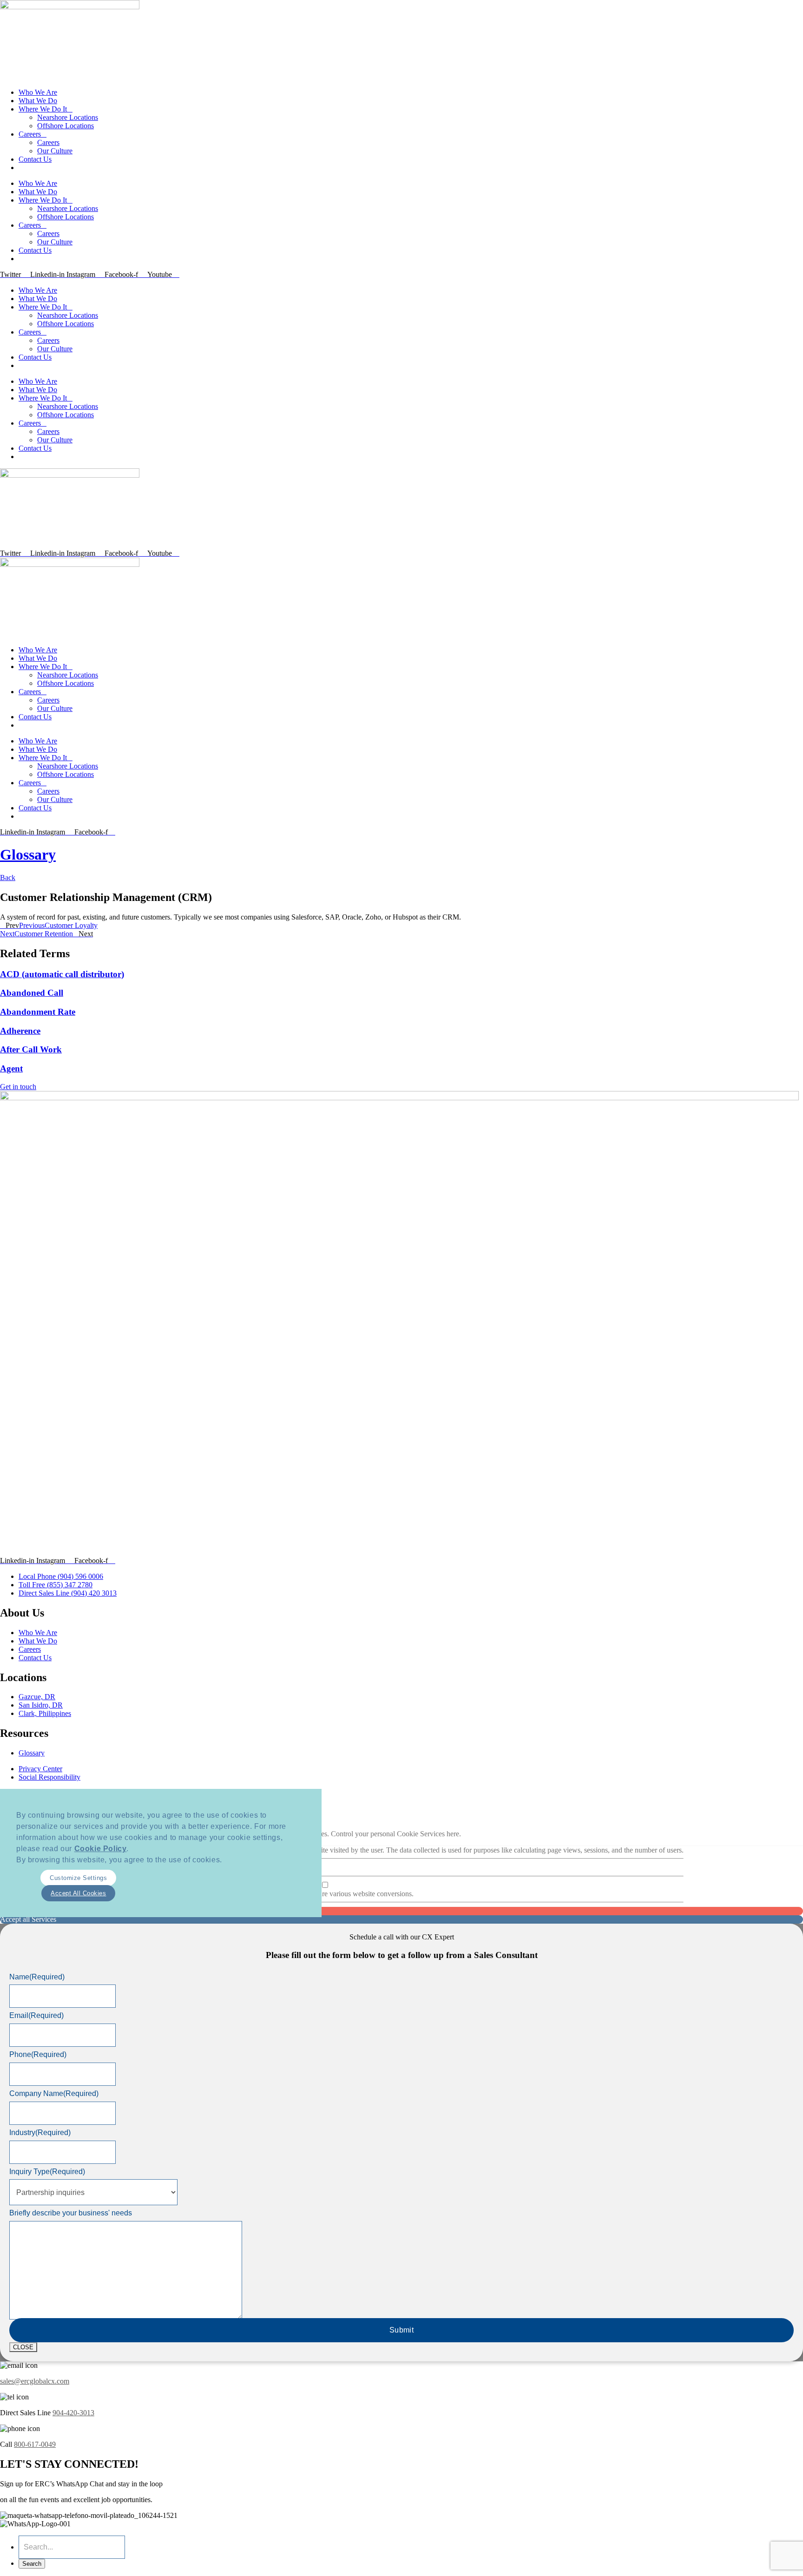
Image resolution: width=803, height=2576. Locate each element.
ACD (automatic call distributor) (62, 974)
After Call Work (31, 1049)
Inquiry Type (47, 2172)
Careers (30, 134)
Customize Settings (78, 1878)
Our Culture (55, 151)
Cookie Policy (101, 1849)
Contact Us (35, 159)
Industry (40, 2132)
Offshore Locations (66, 126)
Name (37, 1977)
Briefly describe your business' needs (71, 2213)
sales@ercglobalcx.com (35, 2381)
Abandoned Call (32, 993)
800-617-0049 (35, 2444)
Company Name (54, 2093)
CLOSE (23, 2347)
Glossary (28, 854)
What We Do (38, 101)
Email (36, 2015)
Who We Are (38, 92)
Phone (38, 2054)
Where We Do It (43, 109)
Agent (11, 1068)
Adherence (20, 1031)
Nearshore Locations (68, 117)
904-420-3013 (73, 2413)
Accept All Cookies (78, 1893)
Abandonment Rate (38, 1012)
